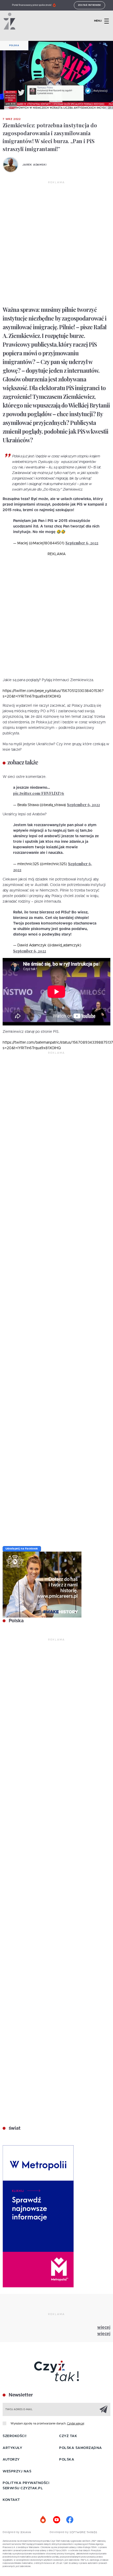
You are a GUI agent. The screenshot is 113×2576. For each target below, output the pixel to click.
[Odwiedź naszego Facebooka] (70, 2520)
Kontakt (11, 2500)
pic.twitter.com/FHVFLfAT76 (39, 793)
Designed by (12, 2532)
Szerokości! (15, 2436)
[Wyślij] (104, 2409)
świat (14, 2128)
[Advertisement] (56, 244)
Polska (14, 46)
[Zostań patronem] (43, 2520)
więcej (104, 2327)
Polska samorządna (81, 2448)
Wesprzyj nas (17, 2471)
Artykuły (12, 2448)
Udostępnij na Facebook (22, 1549)
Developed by (60, 2532)
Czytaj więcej (76, 2424)
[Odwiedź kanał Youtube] (56, 2520)
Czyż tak (68, 2436)
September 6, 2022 (82, 543)
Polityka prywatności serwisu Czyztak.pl (26, 2486)
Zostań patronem (90, 5)
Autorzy (11, 2460)
